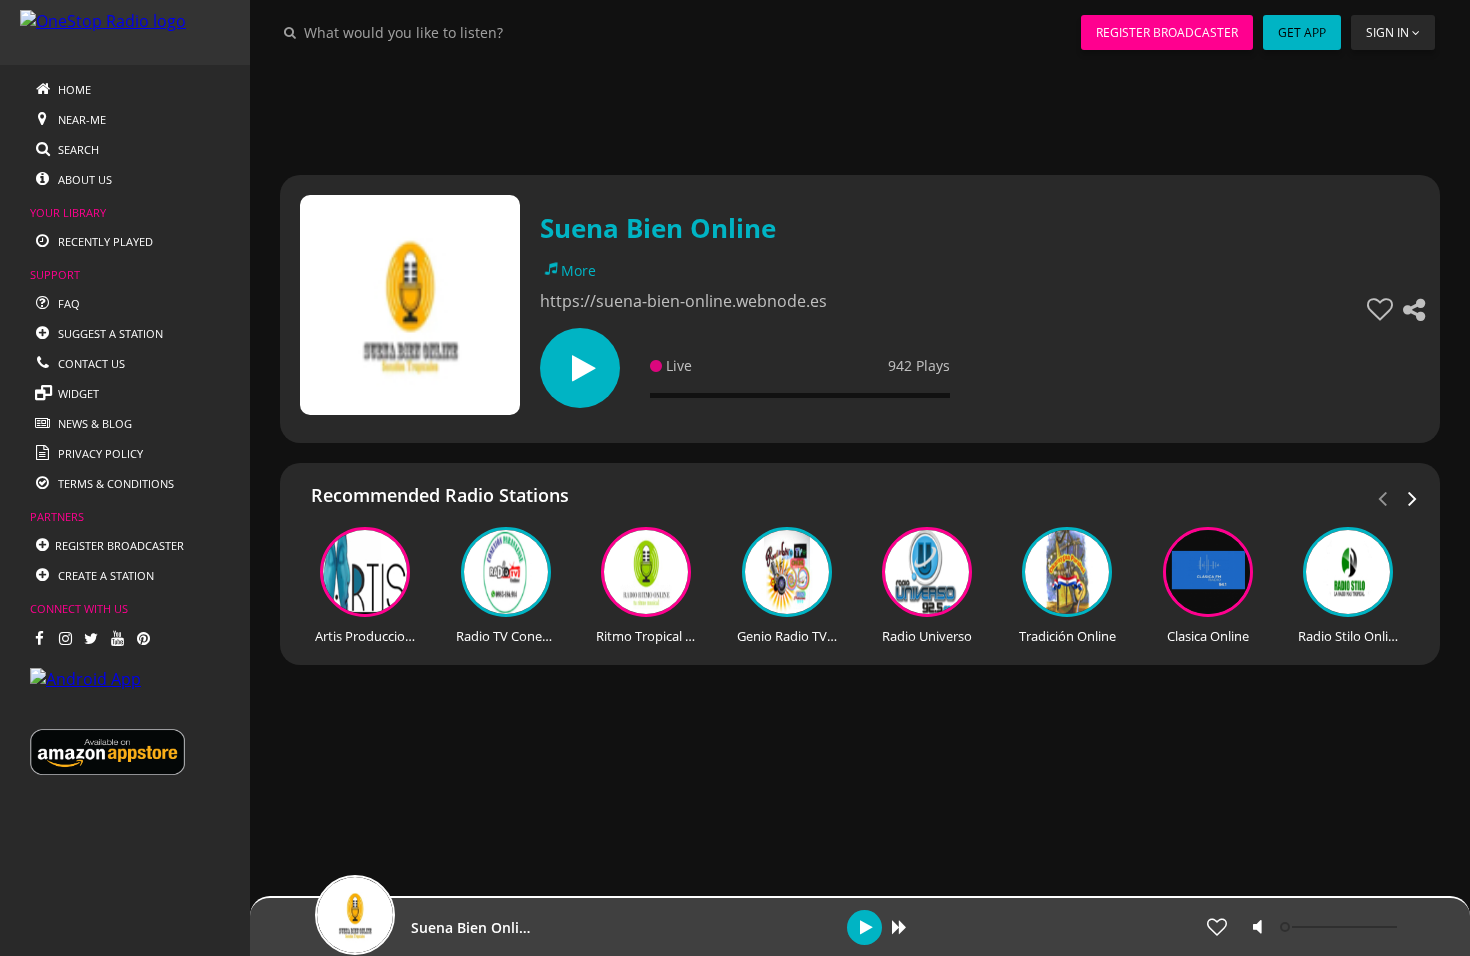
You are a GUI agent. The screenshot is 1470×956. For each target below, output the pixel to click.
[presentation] (1413, 497)
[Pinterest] (143, 638)
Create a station (104, 575)
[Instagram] (65, 638)
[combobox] (464, 32)
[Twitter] (91, 638)
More (578, 270)
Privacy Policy (99, 453)
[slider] (1341, 927)
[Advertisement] (860, 110)
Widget (77, 393)
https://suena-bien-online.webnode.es (683, 301)
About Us (83, 179)
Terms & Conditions (114, 483)
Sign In (1387, 32)
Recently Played (104, 241)
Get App (1302, 32)
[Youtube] (117, 638)
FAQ (67, 303)
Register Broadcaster (1167, 32)
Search (77, 149)
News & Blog (93, 423)
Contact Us (90, 363)
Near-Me (80, 119)
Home (73, 89)
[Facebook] (39, 638)
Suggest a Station (109, 333)
